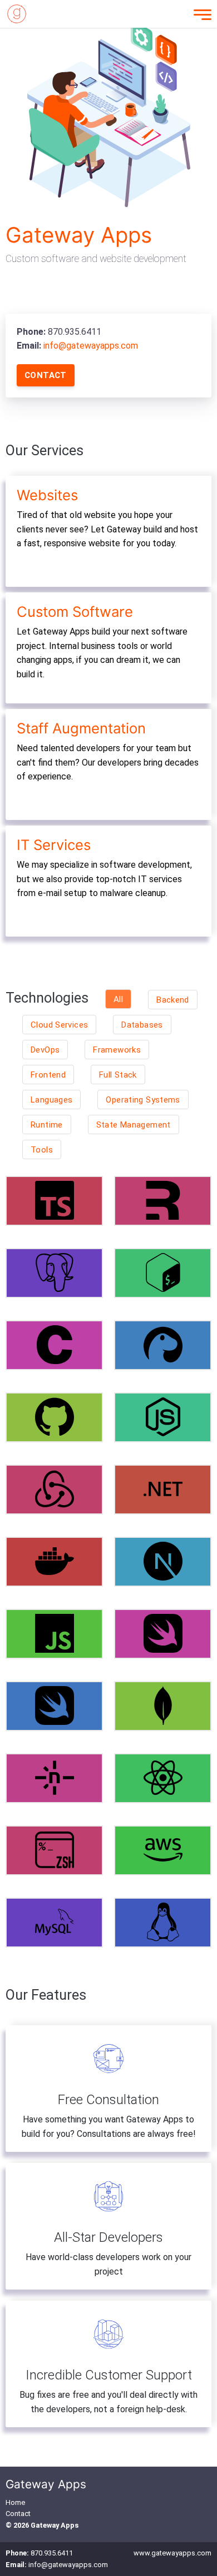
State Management (134, 1125)
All (118, 999)
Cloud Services (59, 1025)
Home (15, 2502)
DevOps (45, 1050)
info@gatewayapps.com (91, 346)
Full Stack (118, 1075)
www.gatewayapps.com (172, 2553)
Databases (142, 1025)
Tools (42, 1150)
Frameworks (117, 1050)
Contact (46, 375)
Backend (173, 1000)
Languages (51, 1100)
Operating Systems (143, 1100)
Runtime (47, 1125)
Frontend (48, 1075)
